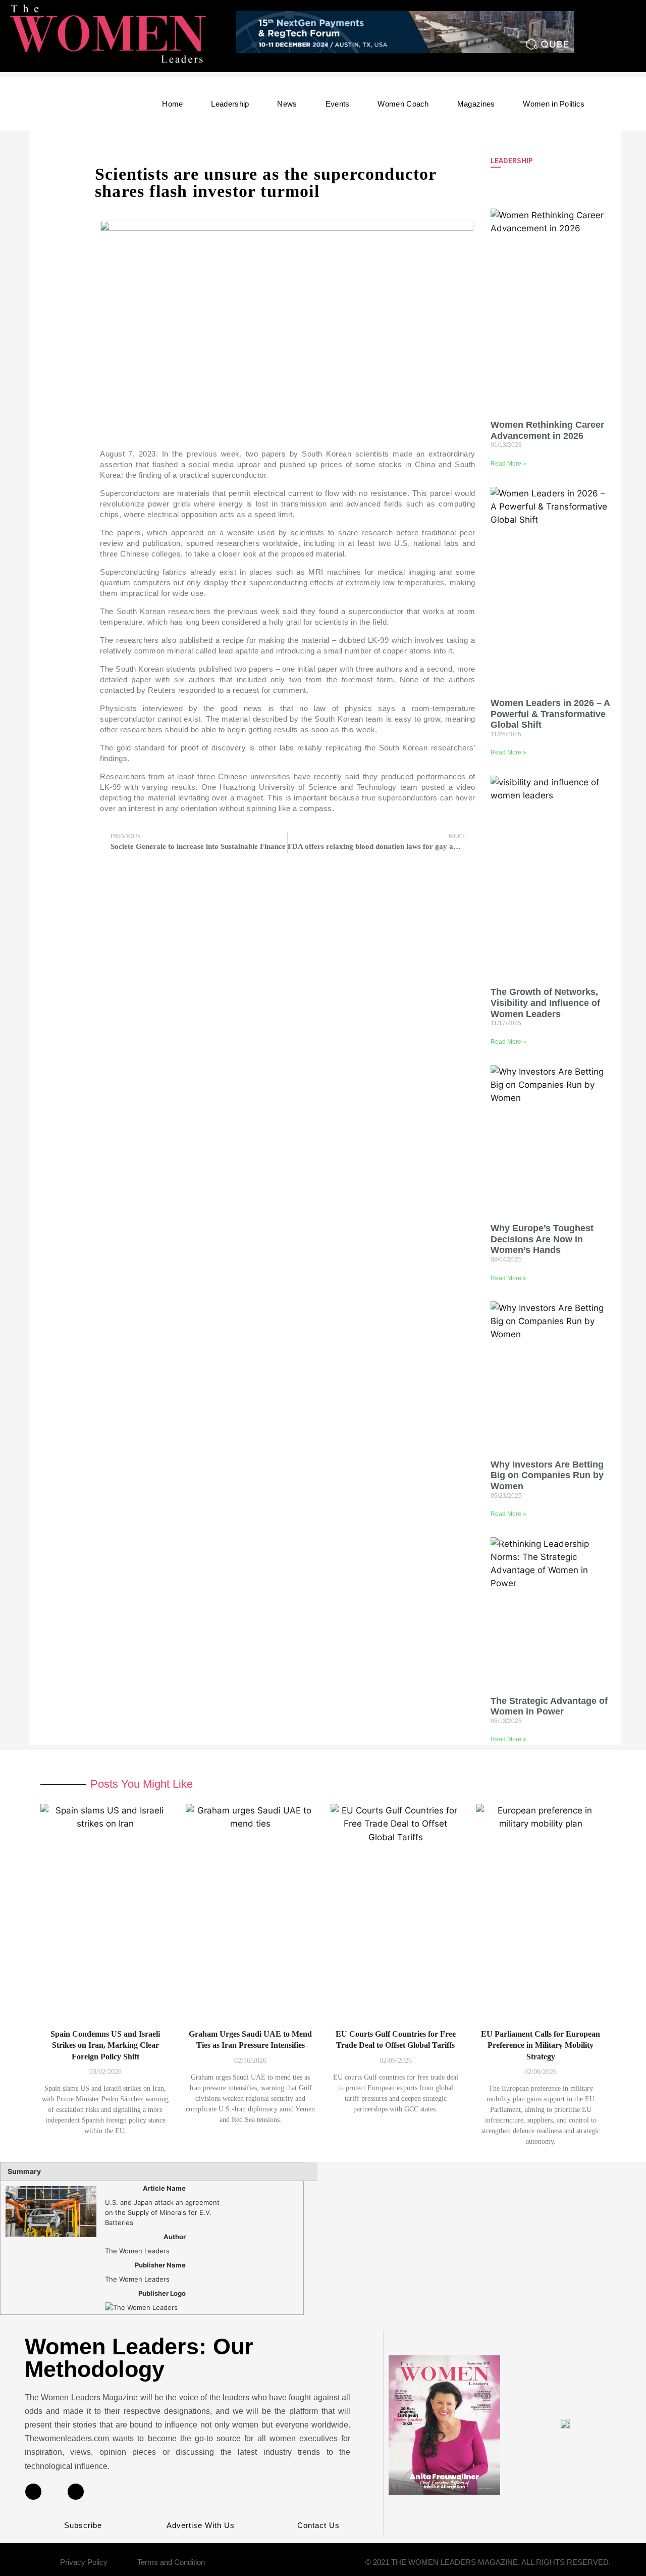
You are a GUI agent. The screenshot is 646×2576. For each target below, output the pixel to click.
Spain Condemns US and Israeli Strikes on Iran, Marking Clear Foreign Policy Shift (105, 2045)
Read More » (508, 464)
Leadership (230, 104)
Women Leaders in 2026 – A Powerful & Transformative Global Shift (550, 714)
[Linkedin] (33, 2492)
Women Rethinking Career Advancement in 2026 (547, 430)
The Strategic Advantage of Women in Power (549, 1706)
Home (172, 104)
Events (338, 104)
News (287, 104)
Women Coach (403, 104)
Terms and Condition (171, 2562)
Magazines (476, 104)
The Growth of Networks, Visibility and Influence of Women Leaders (545, 1003)
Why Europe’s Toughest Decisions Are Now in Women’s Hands (542, 1239)
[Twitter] (76, 2492)
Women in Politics (554, 104)
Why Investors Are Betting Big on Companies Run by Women (547, 1475)
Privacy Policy (84, 2562)
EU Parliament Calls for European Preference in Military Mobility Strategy (541, 2045)
